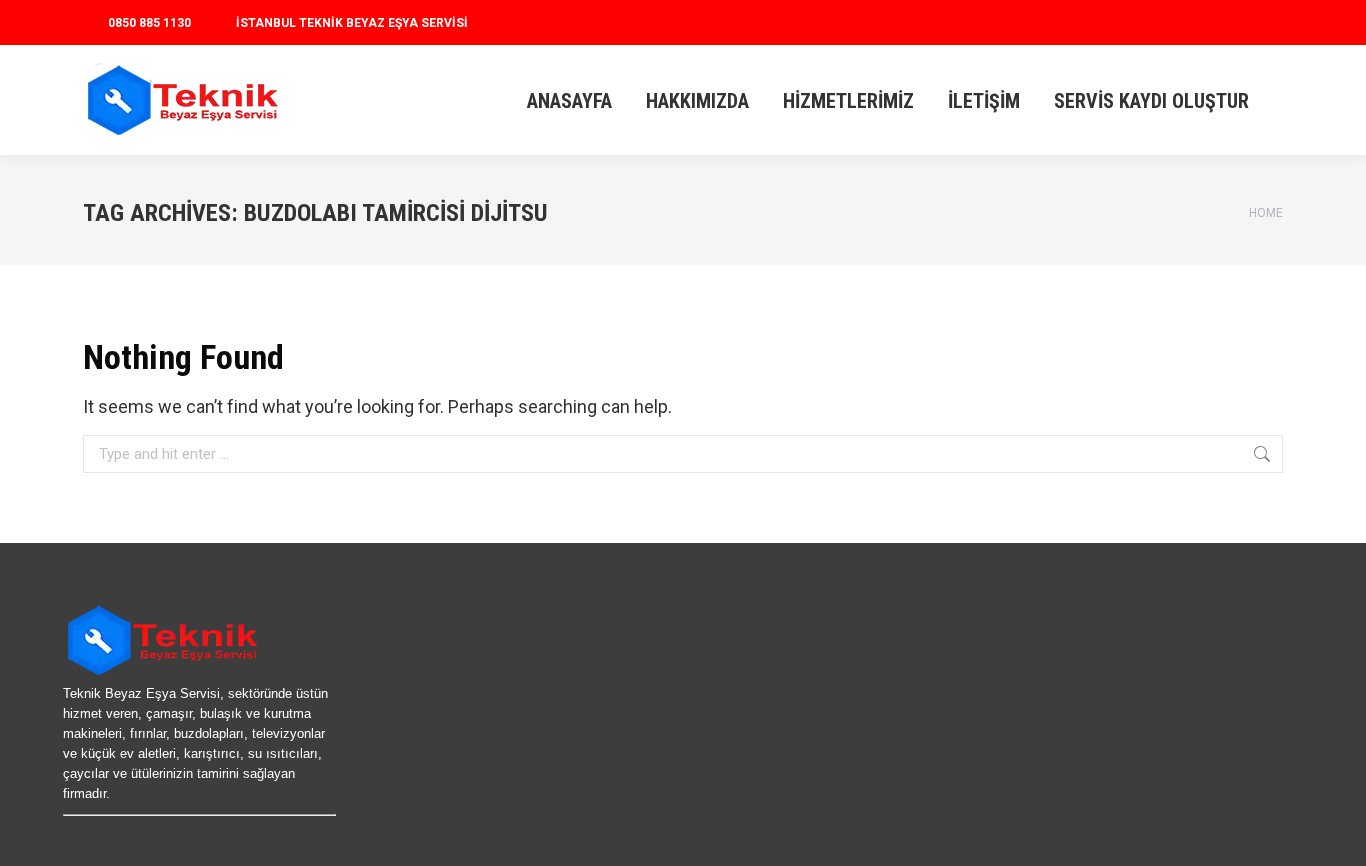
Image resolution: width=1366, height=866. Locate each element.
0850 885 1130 (149, 23)
